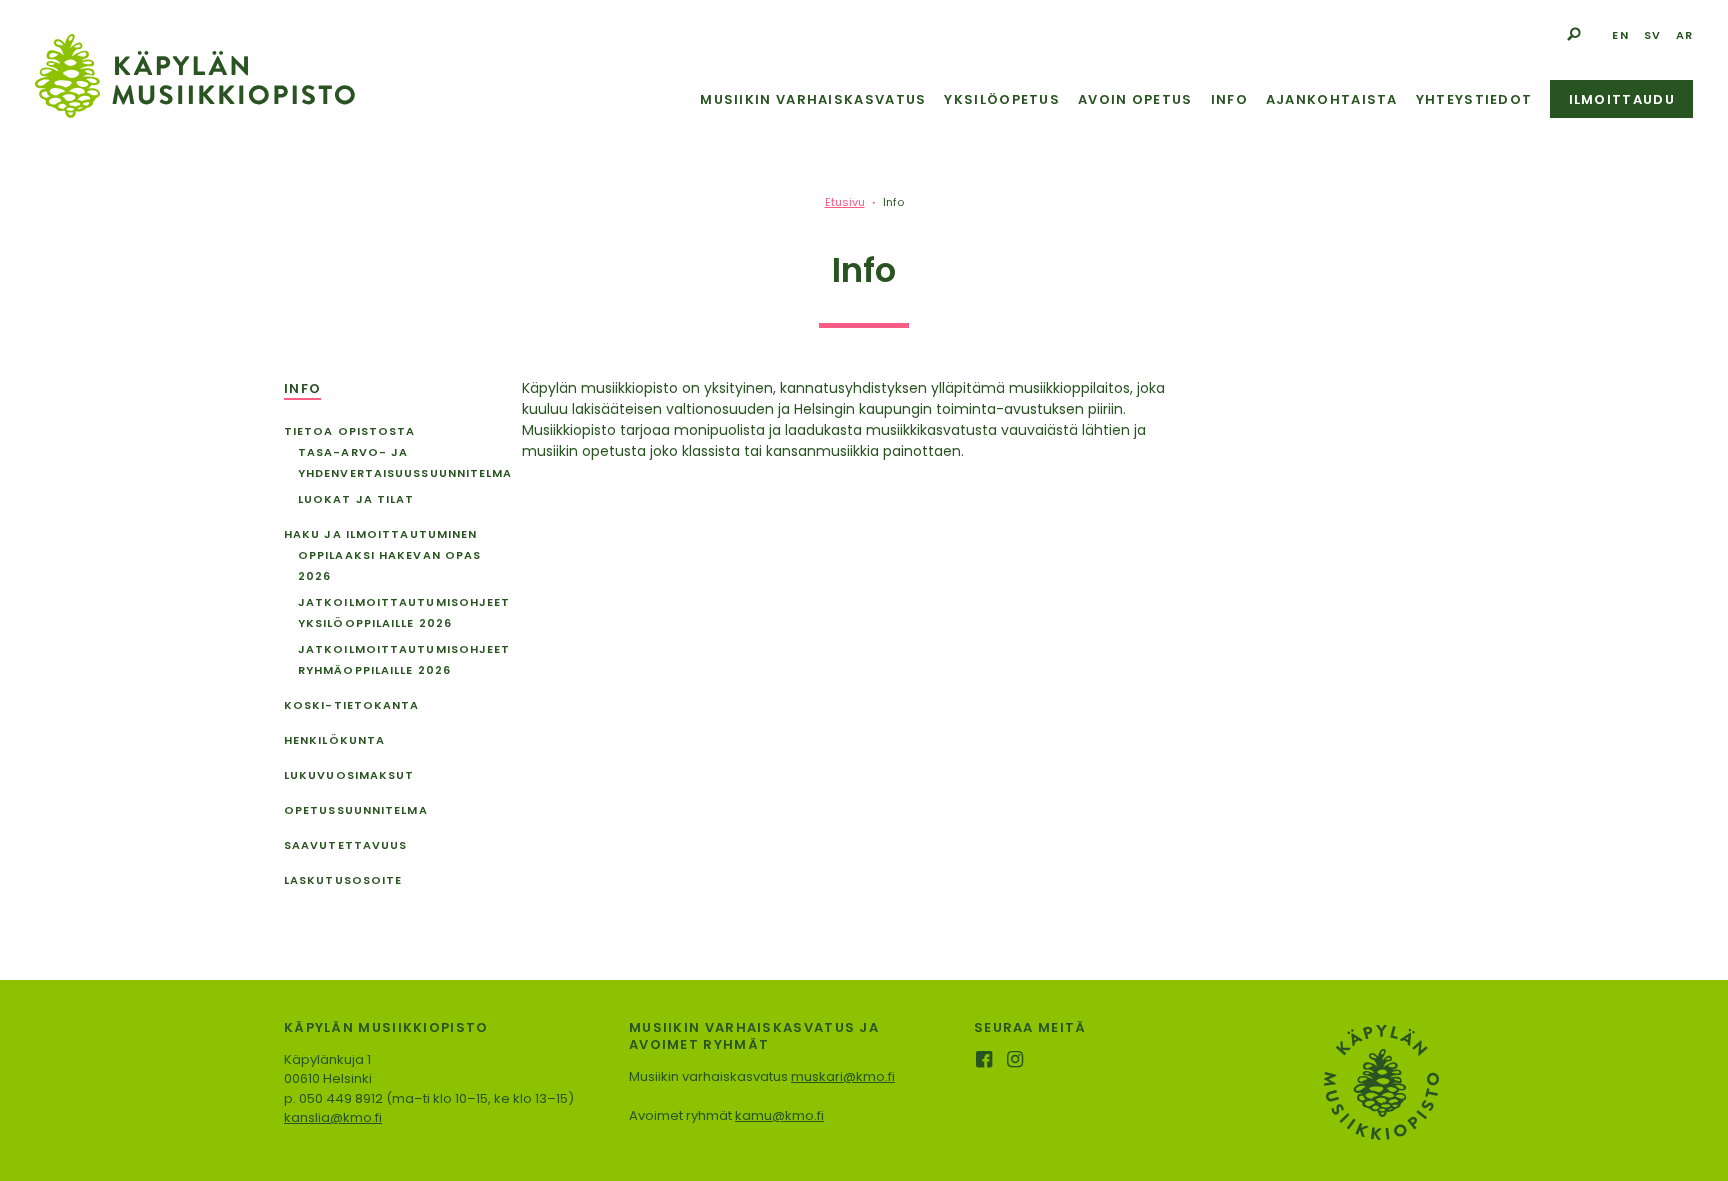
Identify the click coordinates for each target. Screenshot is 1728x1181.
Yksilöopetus (1002, 99)
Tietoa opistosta (350, 431)
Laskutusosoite (343, 880)
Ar (1684, 35)
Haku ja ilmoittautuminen (380, 534)
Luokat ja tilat (356, 499)
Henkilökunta (334, 740)
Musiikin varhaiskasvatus (813, 99)
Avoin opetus (1135, 99)
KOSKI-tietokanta (352, 705)
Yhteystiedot (1474, 99)
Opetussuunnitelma (356, 810)
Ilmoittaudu (1622, 99)
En (1620, 35)
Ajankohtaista (1332, 99)
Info (1229, 99)
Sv (1652, 35)
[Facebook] (985, 1061)
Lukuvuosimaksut (349, 775)
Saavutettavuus (345, 845)
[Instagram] (1016, 1061)
